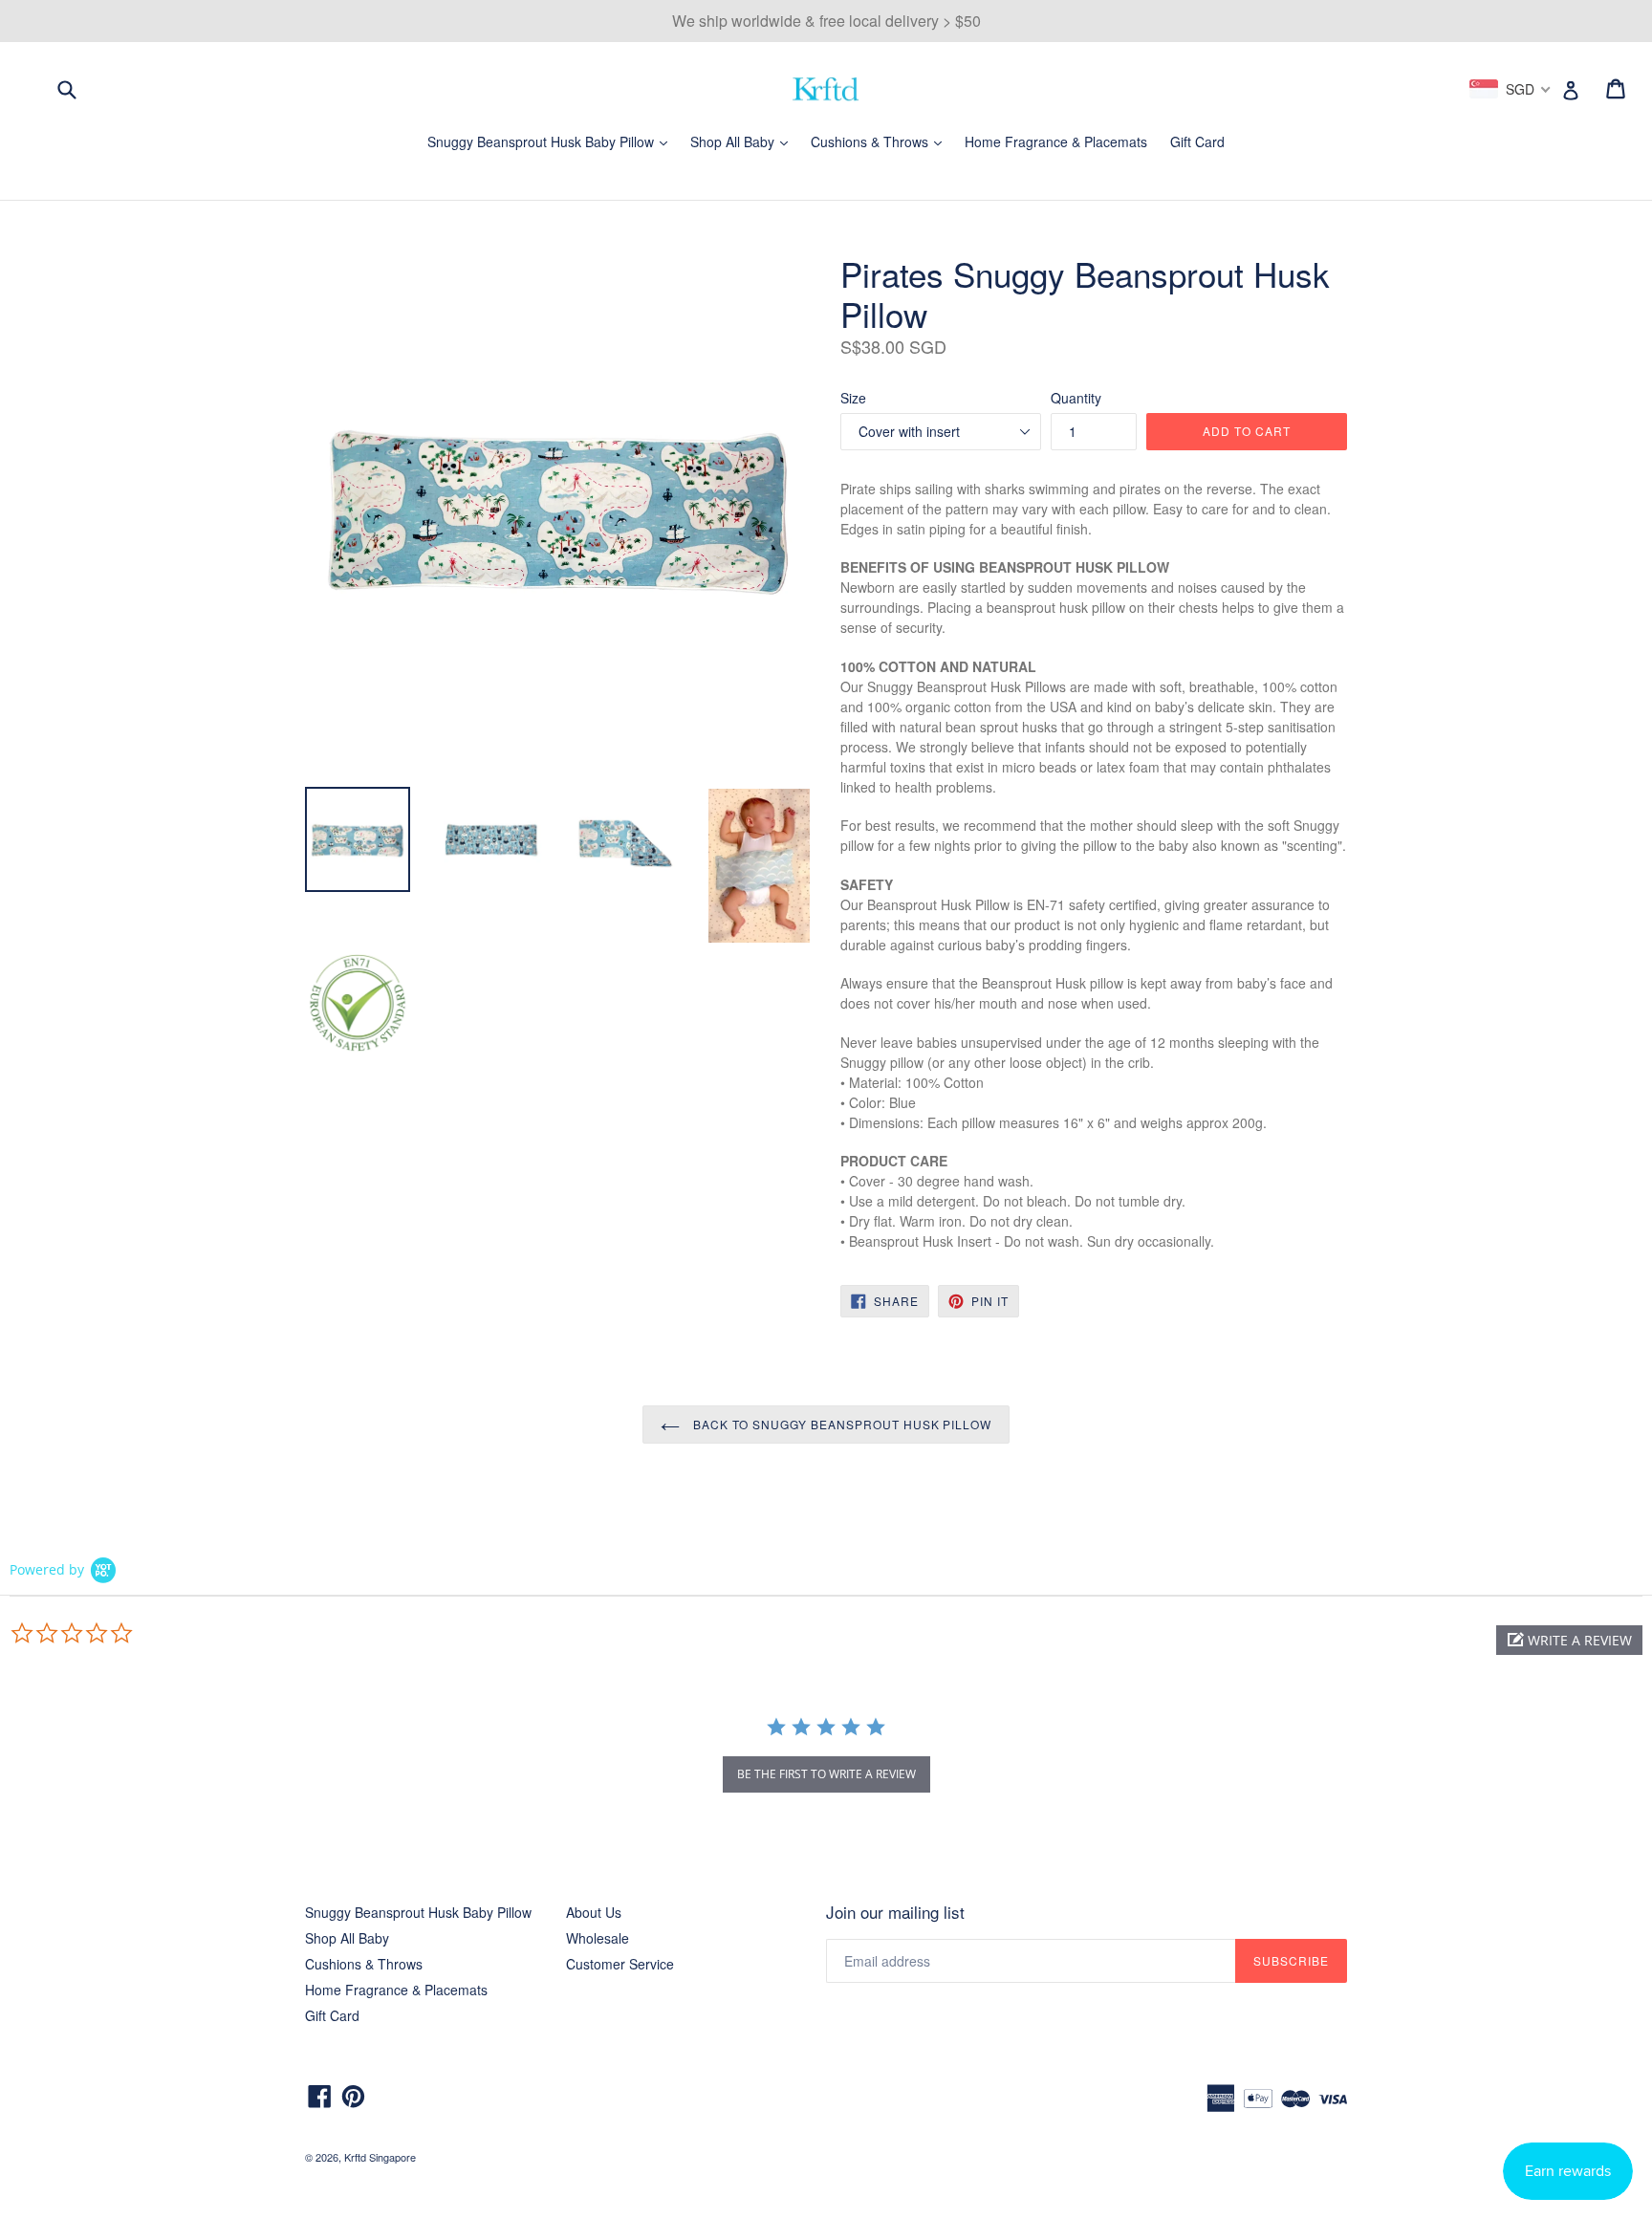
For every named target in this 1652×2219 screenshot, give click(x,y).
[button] (1569, 1640)
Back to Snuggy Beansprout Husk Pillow (840, 1424)
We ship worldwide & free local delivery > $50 (826, 21)
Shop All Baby (744, 141)
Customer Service (620, 1964)
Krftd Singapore (380, 2157)
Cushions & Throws (881, 141)
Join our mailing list (895, 1912)
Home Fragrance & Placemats (1056, 141)
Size (853, 398)
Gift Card (1197, 141)
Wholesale (598, 1938)
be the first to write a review (826, 1774)
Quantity (1076, 398)
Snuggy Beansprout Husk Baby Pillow (552, 141)
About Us (594, 1912)
